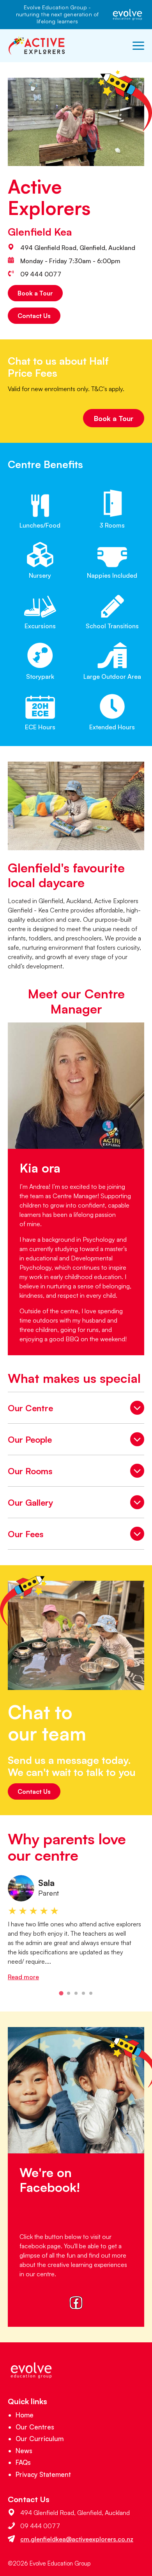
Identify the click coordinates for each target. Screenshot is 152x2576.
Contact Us (34, 316)
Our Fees (76, 1536)
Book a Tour (35, 293)
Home (25, 2415)
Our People (76, 1441)
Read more (23, 1977)
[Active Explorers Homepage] (37, 46)
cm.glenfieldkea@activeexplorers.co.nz (77, 2539)
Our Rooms (76, 1473)
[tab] (61, 1993)
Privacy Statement (43, 2474)
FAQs (23, 2462)
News (24, 2451)
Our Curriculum (40, 2439)
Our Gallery (76, 1504)
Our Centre (76, 1410)
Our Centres (35, 2427)
